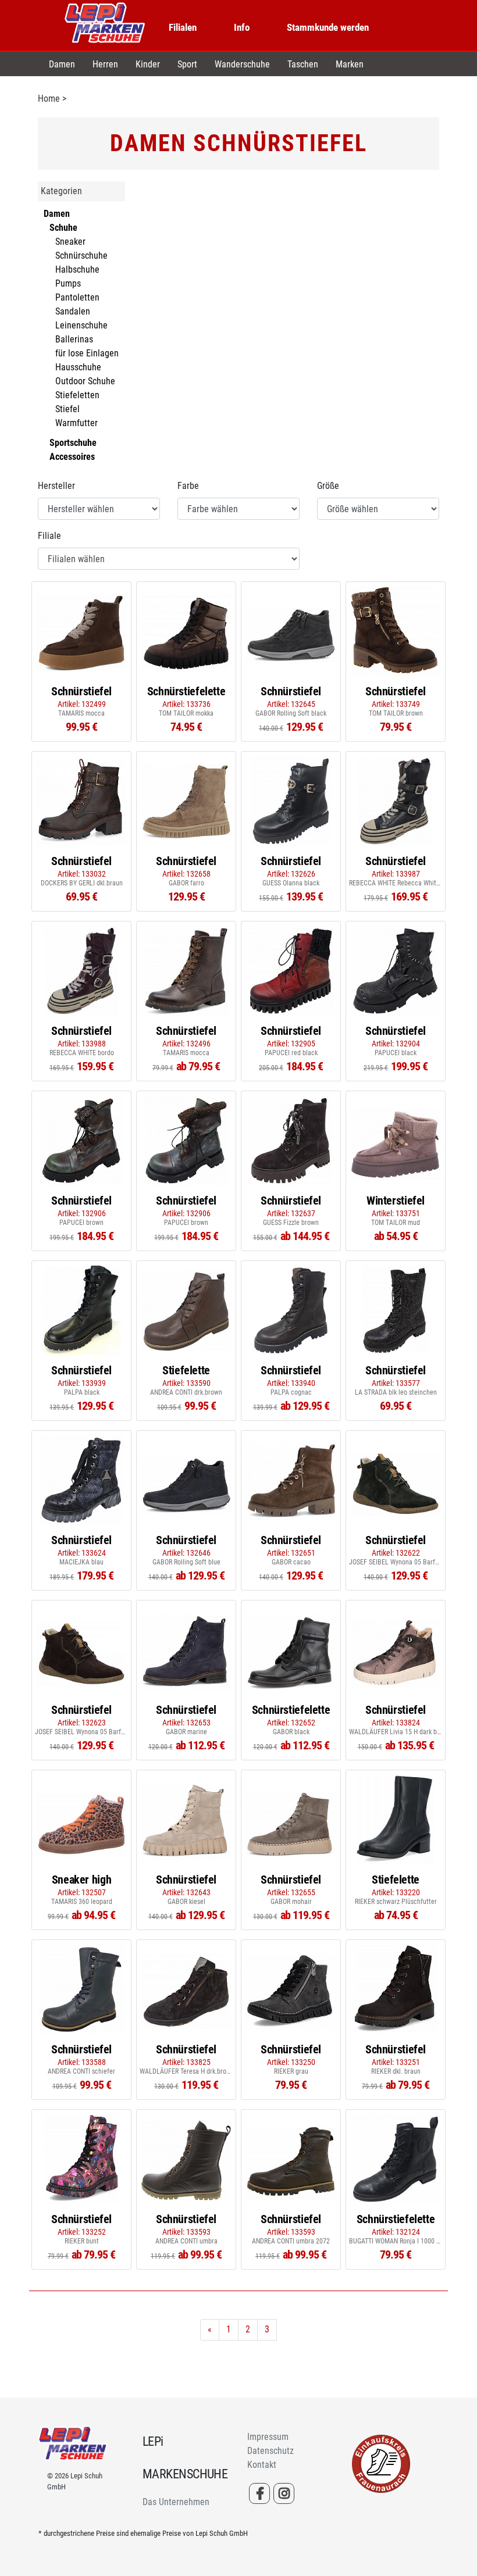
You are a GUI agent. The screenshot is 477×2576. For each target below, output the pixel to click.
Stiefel (67, 409)
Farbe (188, 486)
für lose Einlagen (87, 353)
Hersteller (56, 486)
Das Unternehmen (176, 2502)
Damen (62, 64)
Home (49, 99)
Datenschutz (270, 2451)
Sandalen (73, 311)
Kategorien (61, 191)
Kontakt (262, 2465)
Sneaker (70, 242)
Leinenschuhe (81, 325)
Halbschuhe (77, 269)
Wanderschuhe (242, 64)
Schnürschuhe (81, 256)
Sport (187, 64)
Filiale (49, 536)
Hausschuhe (78, 367)
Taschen (303, 64)
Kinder (148, 64)
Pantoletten (77, 297)
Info (242, 27)
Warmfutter (76, 423)
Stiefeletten (77, 395)
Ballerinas (74, 339)
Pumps (68, 283)
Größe (328, 486)
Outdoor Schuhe (85, 381)
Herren (105, 64)
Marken (350, 64)
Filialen (183, 27)
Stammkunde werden (328, 27)
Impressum (268, 2437)
